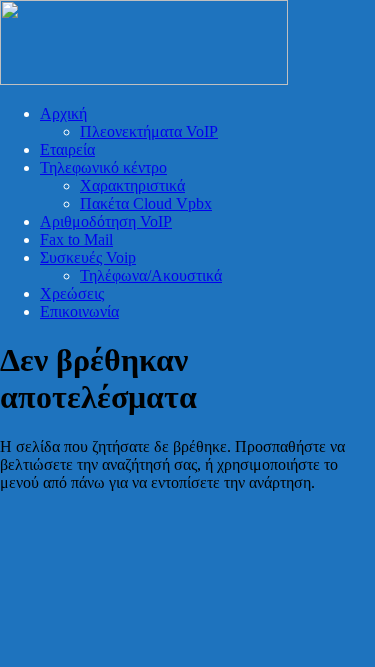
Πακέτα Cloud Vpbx (146, 203)
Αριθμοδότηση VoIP (106, 221)
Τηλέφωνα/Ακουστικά (151, 275)
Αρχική (63, 113)
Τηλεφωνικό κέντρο (103, 167)
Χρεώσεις (72, 293)
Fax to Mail (76, 239)
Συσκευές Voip (88, 257)
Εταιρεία (67, 149)
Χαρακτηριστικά (132, 185)
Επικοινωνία (79, 311)
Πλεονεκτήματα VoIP (149, 131)
